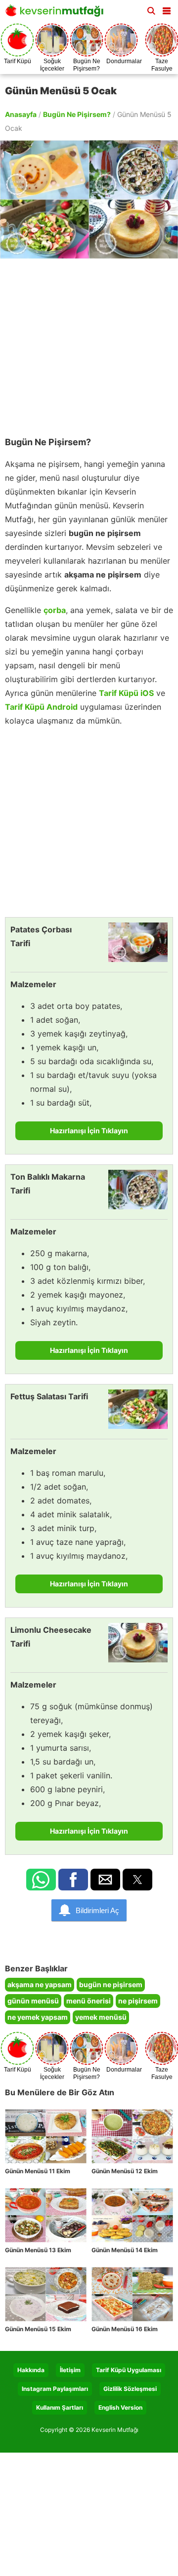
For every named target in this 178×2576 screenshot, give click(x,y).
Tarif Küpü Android (41, 707)
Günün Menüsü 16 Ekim (125, 2329)
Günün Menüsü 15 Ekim (38, 2329)
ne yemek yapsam (38, 2017)
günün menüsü (33, 2001)
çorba (55, 610)
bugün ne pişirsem (111, 1984)
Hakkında (31, 2370)
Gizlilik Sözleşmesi (130, 2389)
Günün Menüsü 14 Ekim (125, 2250)
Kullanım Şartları (60, 2407)
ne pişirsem (138, 2001)
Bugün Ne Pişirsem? (77, 114)
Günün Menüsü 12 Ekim (125, 2171)
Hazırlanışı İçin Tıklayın (89, 1131)
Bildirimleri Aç (97, 1910)
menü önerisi (89, 2001)
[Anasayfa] (57, 14)
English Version (120, 2407)
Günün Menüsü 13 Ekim (38, 2250)
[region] (89, 343)
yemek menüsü (101, 2017)
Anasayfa (21, 114)
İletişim (70, 2370)
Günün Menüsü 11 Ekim (38, 2171)
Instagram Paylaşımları (55, 2389)
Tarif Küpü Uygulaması (129, 2370)
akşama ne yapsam (40, 1984)
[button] (167, 9)
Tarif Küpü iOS (126, 693)
